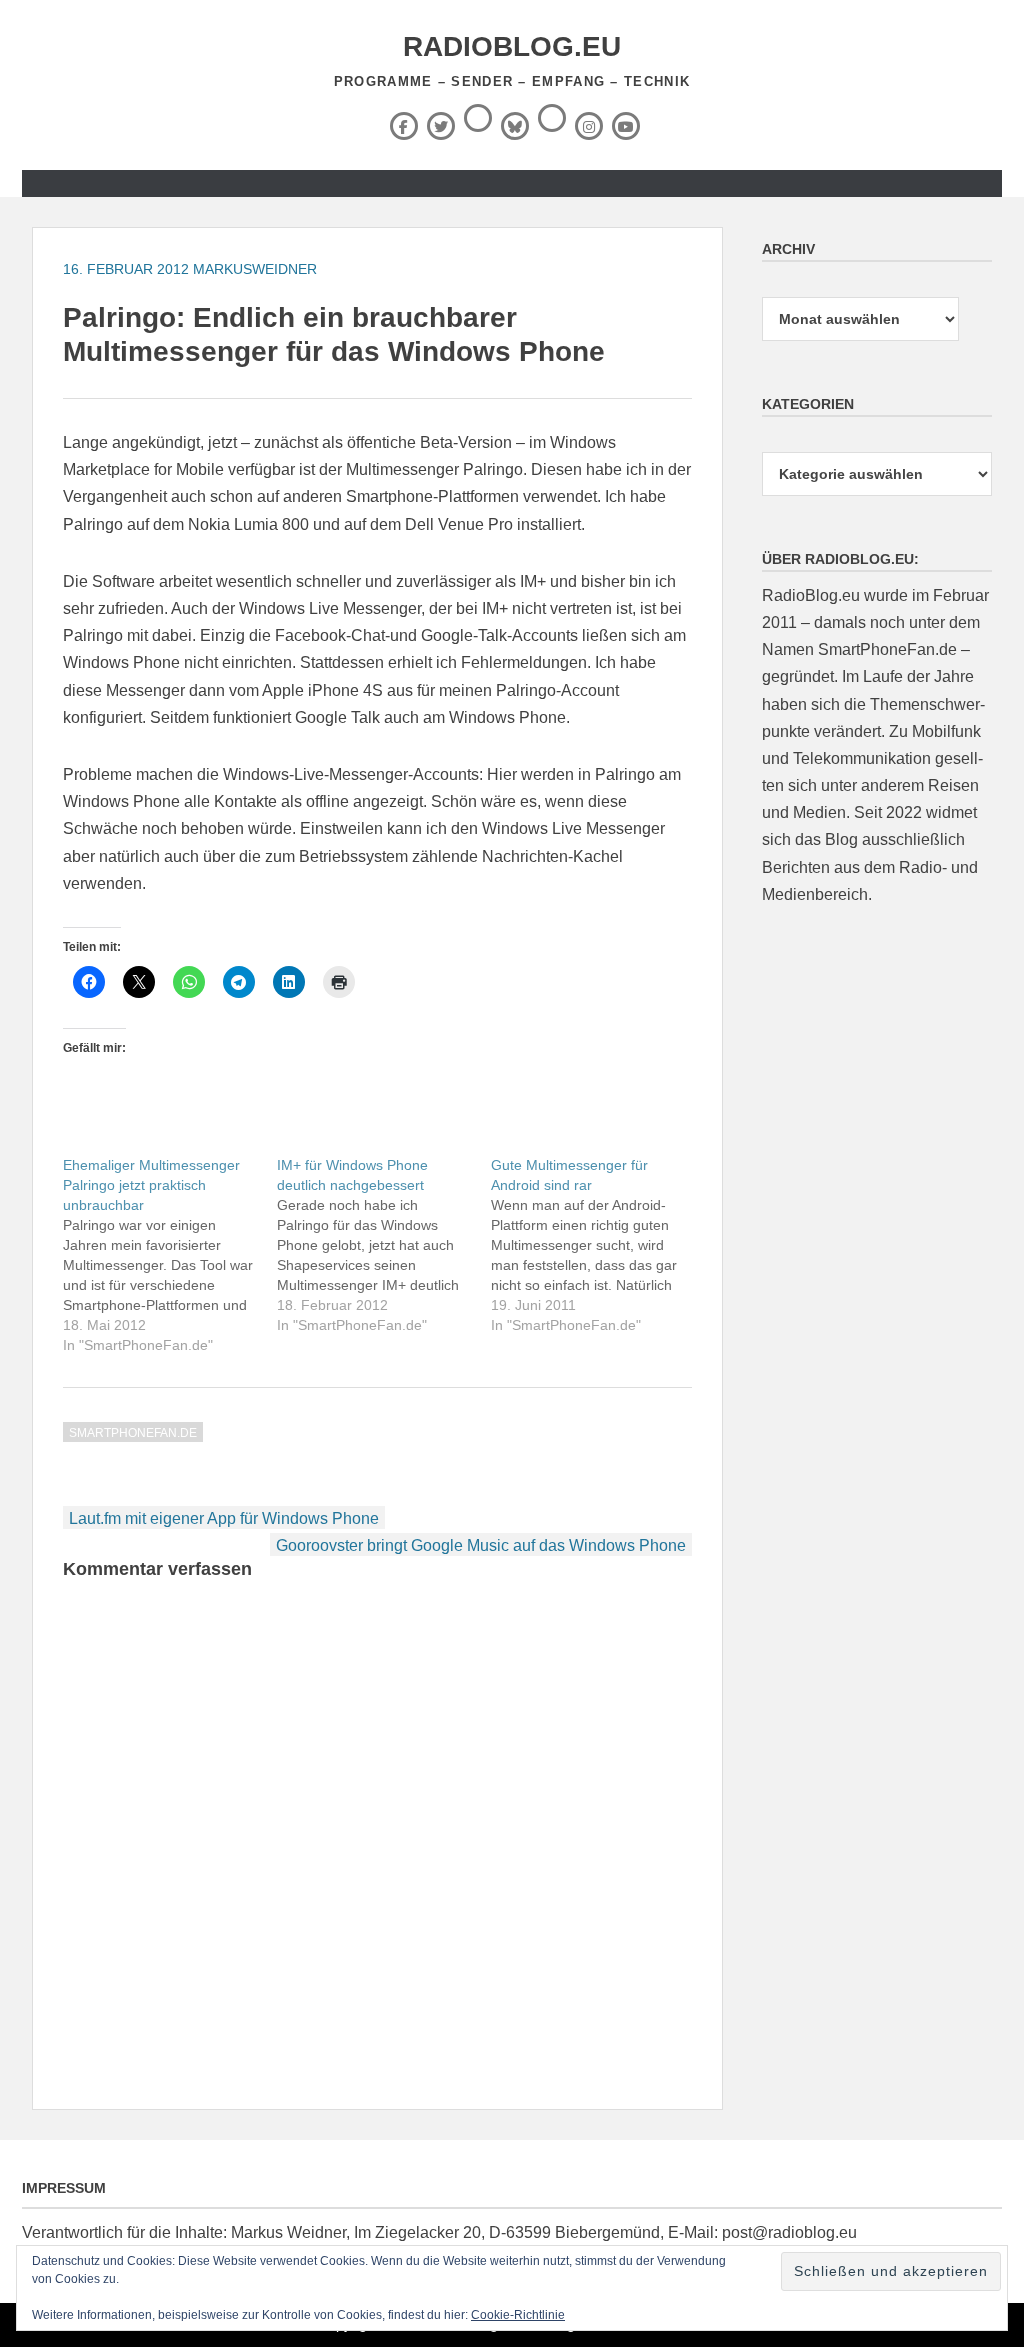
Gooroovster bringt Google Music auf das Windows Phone (481, 1545)
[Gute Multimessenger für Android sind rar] (598, 1245)
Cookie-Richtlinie (518, 2315)
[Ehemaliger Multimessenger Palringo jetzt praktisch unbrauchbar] (170, 1255)
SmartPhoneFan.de (133, 1433)
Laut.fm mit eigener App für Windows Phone (224, 1518)
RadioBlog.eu (512, 46)
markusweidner (255, 269)
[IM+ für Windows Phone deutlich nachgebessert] (384, 1245)
